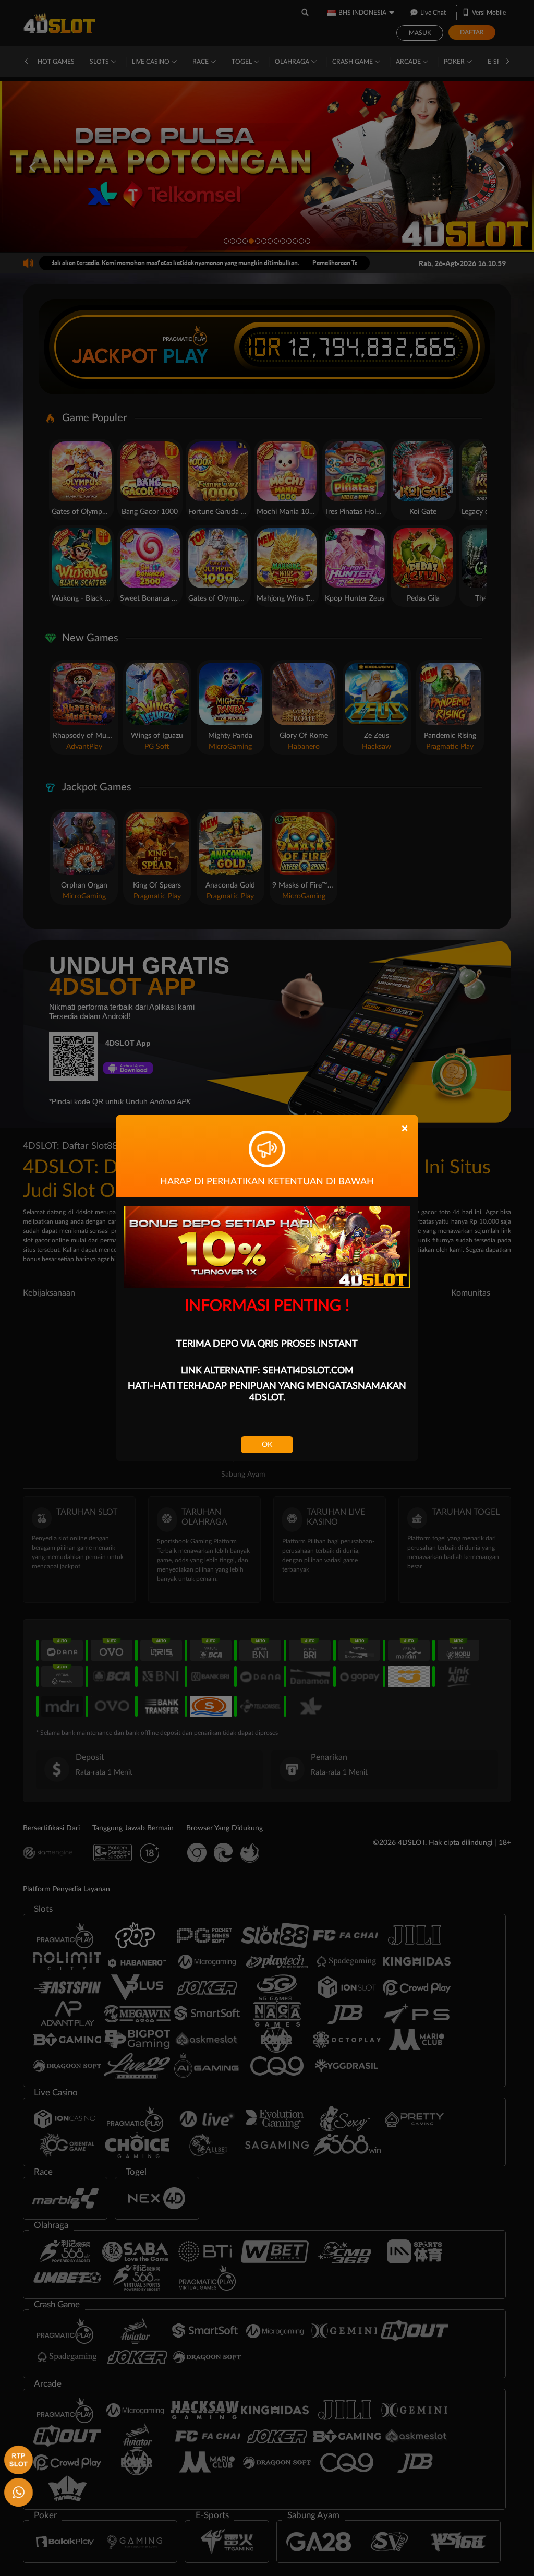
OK (267, 1445)
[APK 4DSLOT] (17, 2459)
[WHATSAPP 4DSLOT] (17, 2491)
